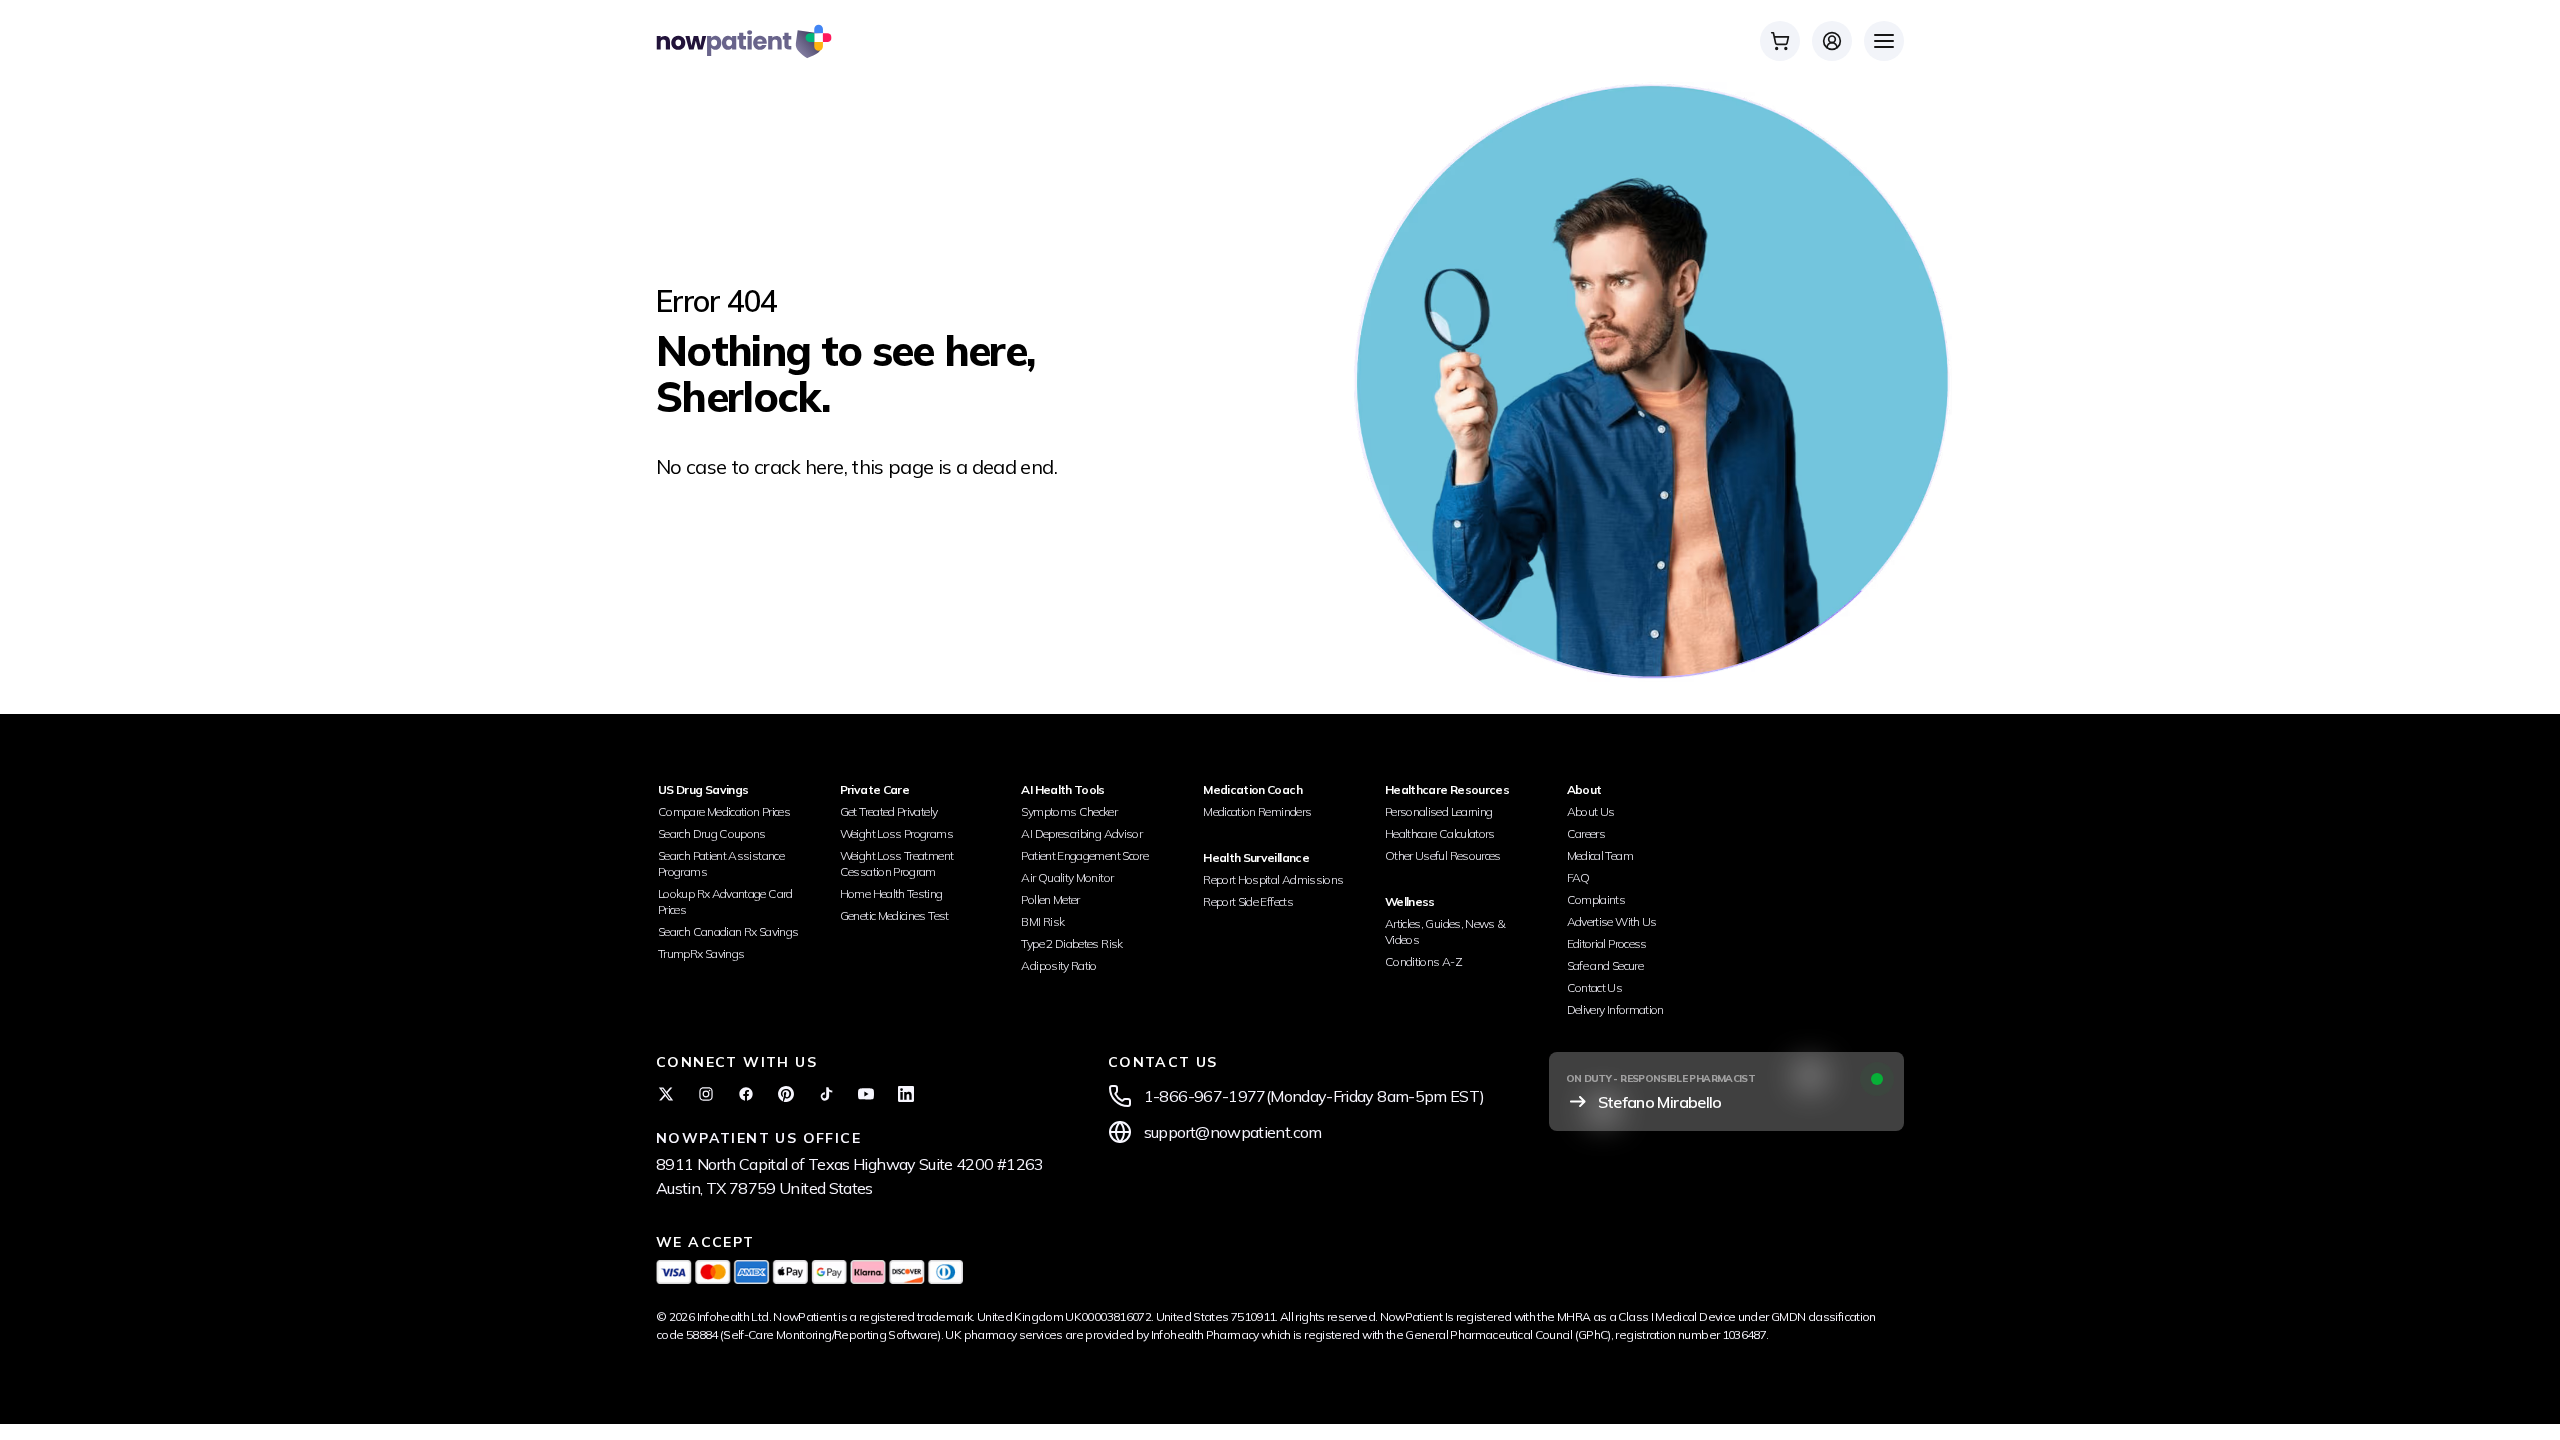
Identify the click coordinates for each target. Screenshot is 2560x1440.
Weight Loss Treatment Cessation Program (897, 863)
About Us (1591, 811)
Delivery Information (1615, 1009)
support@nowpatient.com (1233, 1132)
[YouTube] (866, 1094)
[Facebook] (746, 1094)
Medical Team (1600, 855)
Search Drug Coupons (712, 833)
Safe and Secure (1605, 965)
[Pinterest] (786, 1094)
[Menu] (1884, 41)
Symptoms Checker (1069, 811)
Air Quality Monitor (1067, 877)
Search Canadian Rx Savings (728, 931)
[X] (666, 1094)
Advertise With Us (1612, 921)
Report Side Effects (1248, 901)
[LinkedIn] (906, 1094)
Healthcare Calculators (1440, 833)
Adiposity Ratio (1058, 965)
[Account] (1832, 41)
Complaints (1596, 899)
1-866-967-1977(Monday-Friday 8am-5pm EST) (1314, 1096)
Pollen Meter (1050, 899)
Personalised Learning (1439, 811)
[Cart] (1780, 41)
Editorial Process (1607, 943)
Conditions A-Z (1423, 961)
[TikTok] (826, 1094)
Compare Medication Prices (724, 811)
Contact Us (1595, 987)
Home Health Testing (891, 893)
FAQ (1578, 877)
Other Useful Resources (1443, 855)
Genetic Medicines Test (894, 915)
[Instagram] (706, 1094)
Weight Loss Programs (896, 833)
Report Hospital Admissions (1273, 879)
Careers (1586, 833)
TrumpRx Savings (701, 953)
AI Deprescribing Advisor (1081, 833)
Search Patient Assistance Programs (721, 863)
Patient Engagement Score (1084, 855)
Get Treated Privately (889, 811)
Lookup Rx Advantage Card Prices (725, 901)
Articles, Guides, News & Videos (1445, 931)
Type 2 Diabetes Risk (1071, 943)
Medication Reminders (1257, 811)
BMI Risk (1042, 921)
